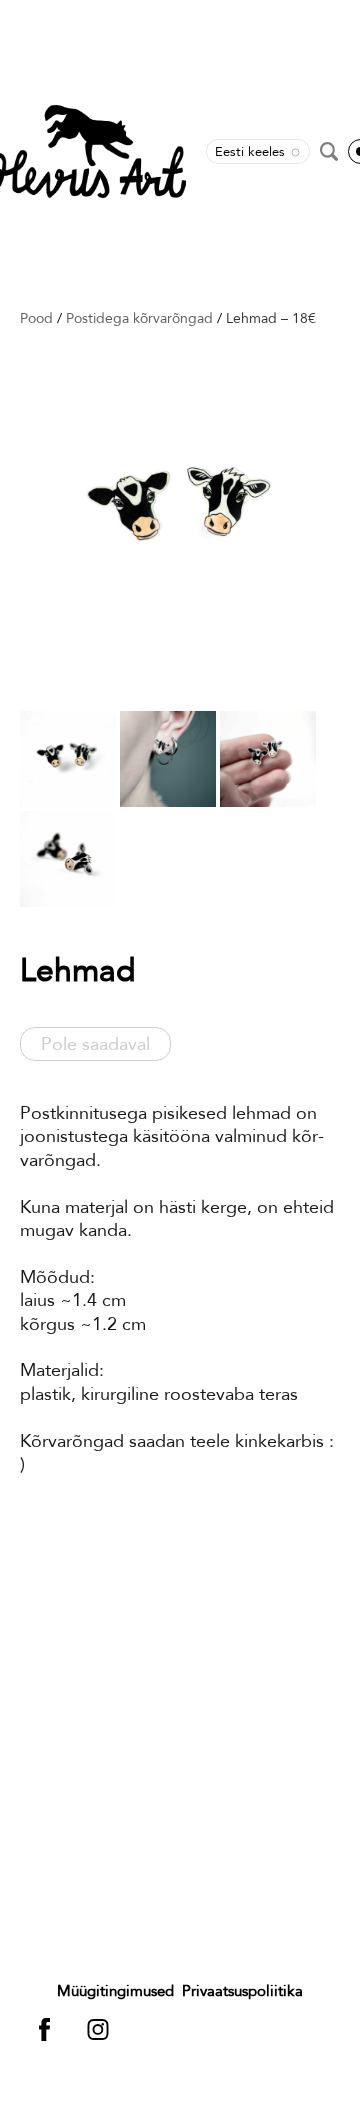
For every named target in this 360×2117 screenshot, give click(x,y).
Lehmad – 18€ (271, 318)
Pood (36, 318)
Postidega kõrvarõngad (139, 318)
